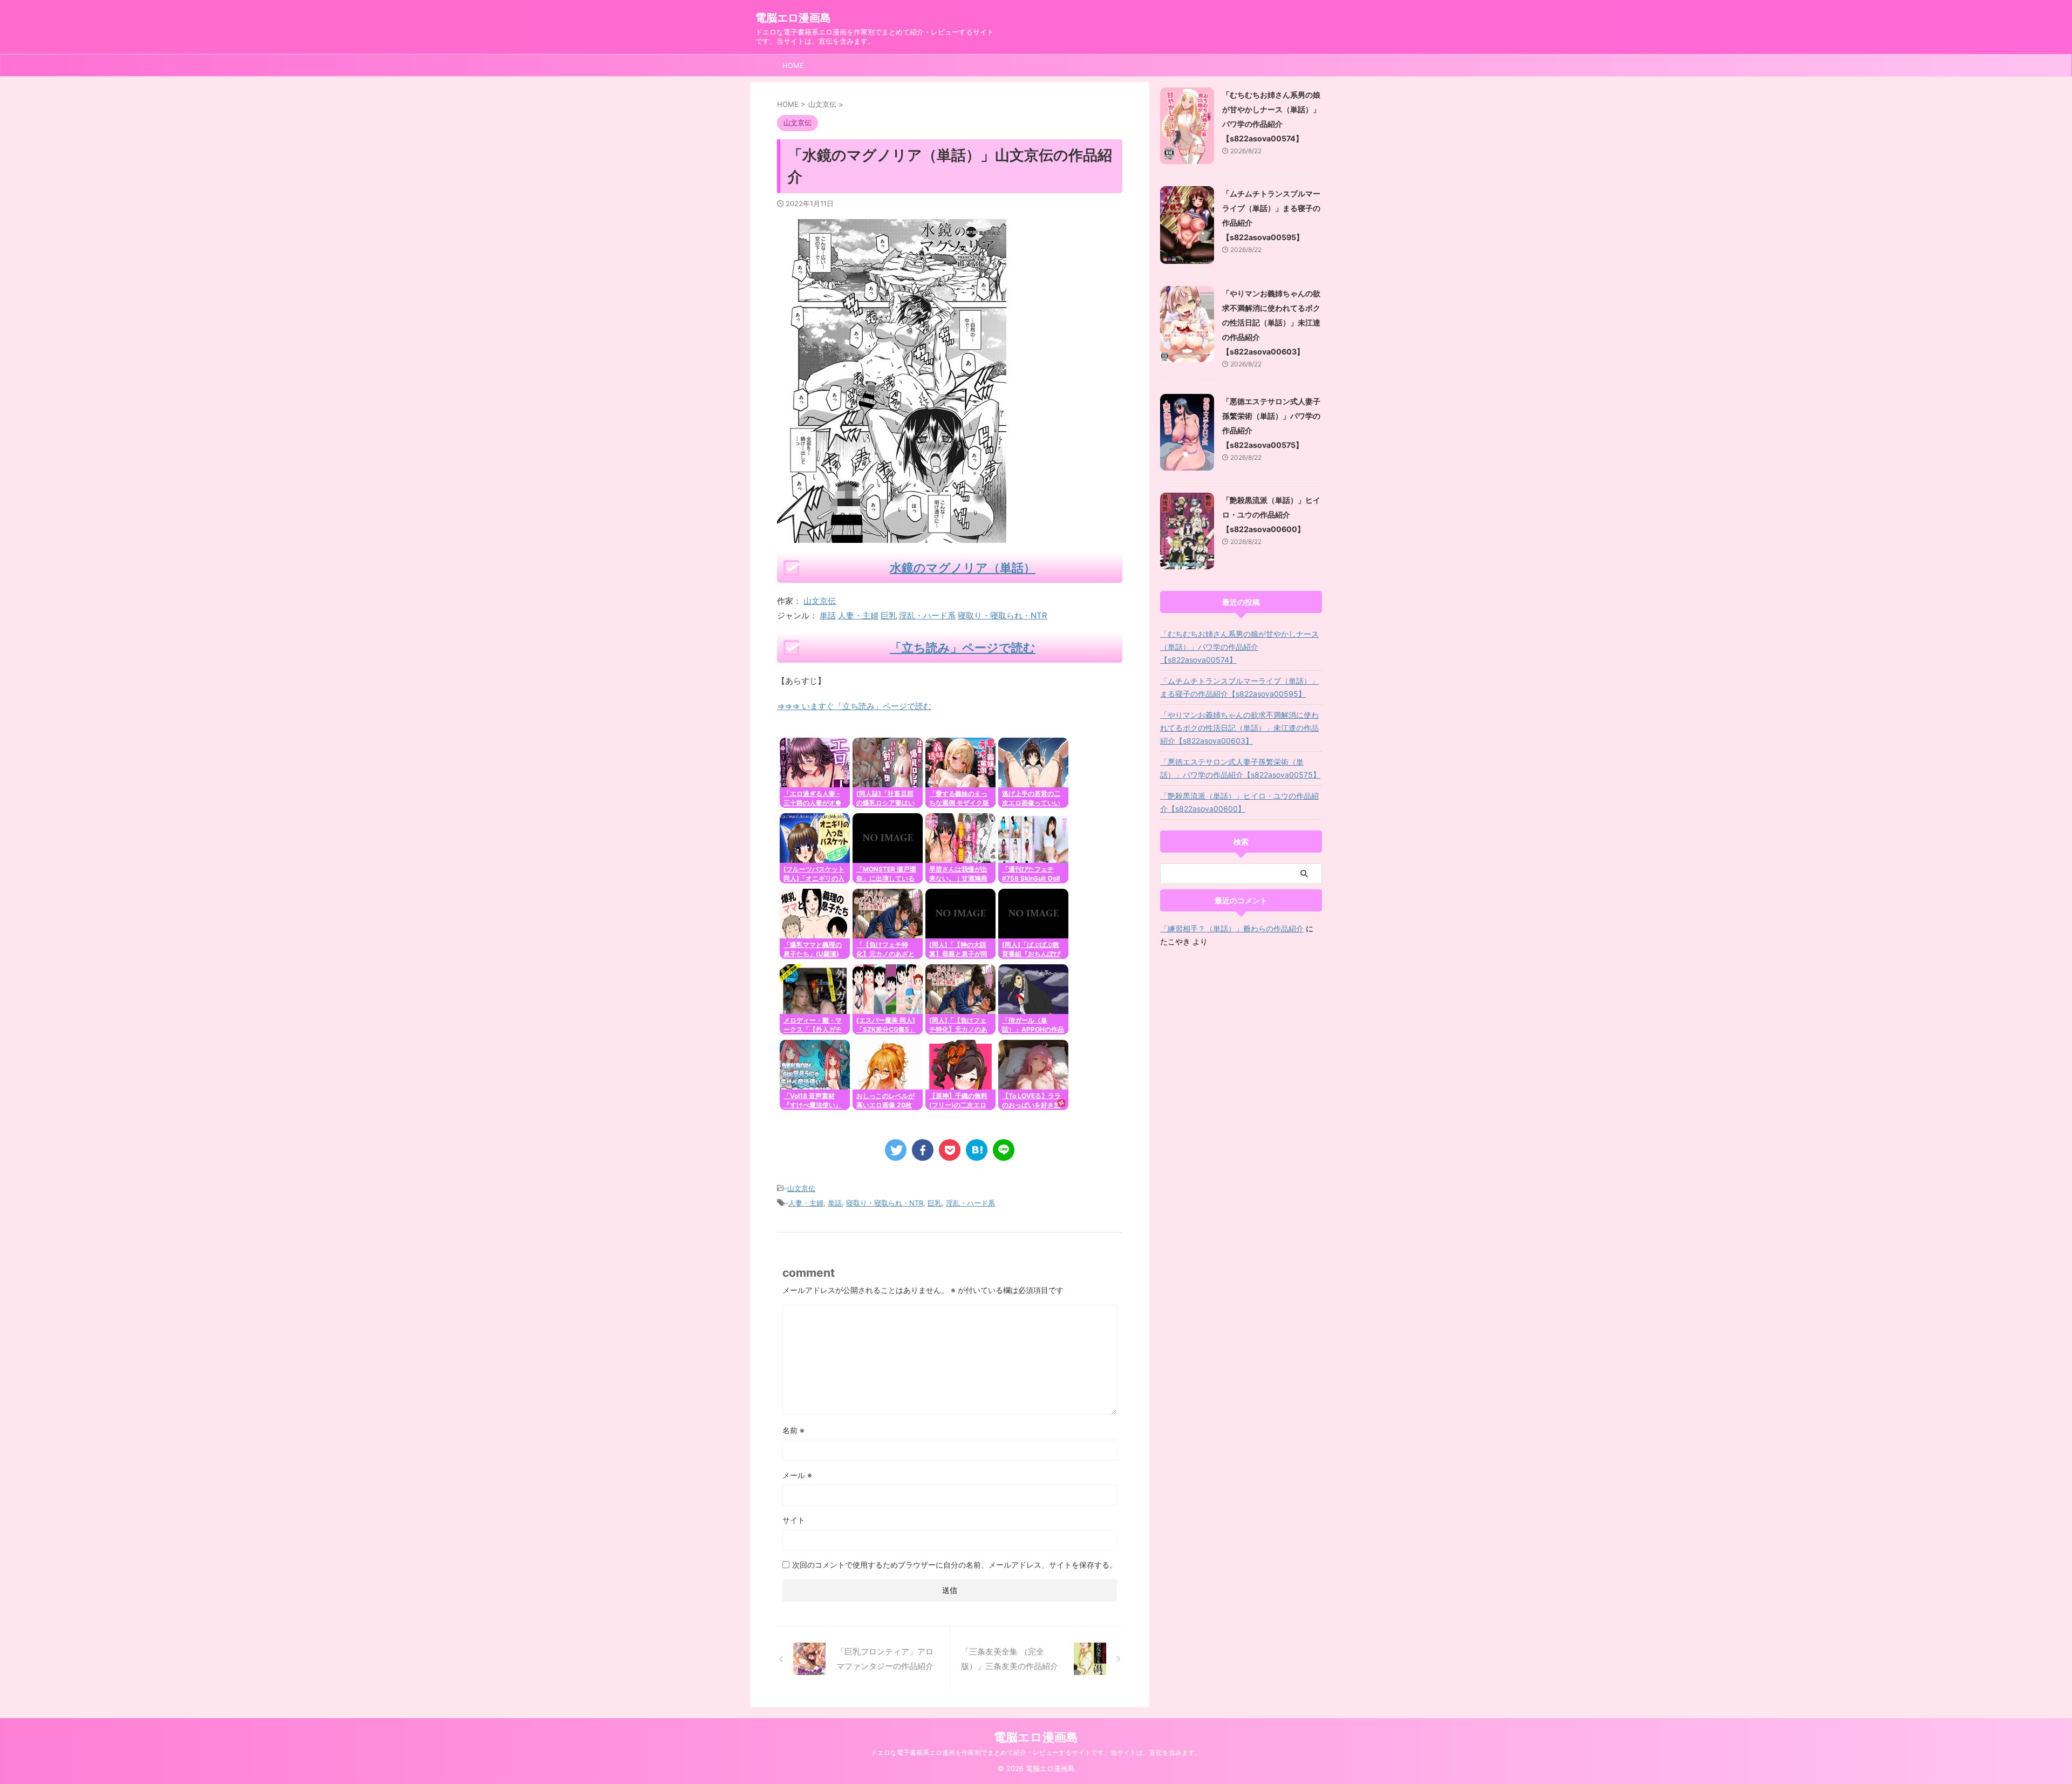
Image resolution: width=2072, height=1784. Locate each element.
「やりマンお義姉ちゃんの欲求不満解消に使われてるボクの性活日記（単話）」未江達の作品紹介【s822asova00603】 (1271, 322)
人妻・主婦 (858, 615)
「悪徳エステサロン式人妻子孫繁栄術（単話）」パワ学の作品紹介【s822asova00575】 (1240, 768)
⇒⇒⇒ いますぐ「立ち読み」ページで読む (854, 706)
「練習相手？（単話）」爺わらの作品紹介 (1232, 928)
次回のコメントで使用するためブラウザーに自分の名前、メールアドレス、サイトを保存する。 (955, 1565)
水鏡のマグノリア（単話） (963, 568)
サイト (794, 1520)
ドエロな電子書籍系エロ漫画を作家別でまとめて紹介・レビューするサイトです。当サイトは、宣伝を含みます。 (1036, 1752)
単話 (828, 615)
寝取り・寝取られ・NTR (1003, 615)
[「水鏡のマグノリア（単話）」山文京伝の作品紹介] (977, 1150)
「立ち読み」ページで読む (963, 648)
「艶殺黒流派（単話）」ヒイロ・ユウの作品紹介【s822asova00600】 (1271, 515)
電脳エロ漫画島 (793, 18)
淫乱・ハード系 (927, 615)
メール (797, 1475)
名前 (793, 1430)
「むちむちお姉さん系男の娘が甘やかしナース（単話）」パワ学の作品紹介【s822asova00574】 (1239, 647)
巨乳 (889, 615)
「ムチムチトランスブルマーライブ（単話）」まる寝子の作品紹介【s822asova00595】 (1239, 687)
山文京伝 (820, 601)
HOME (793, 65)
